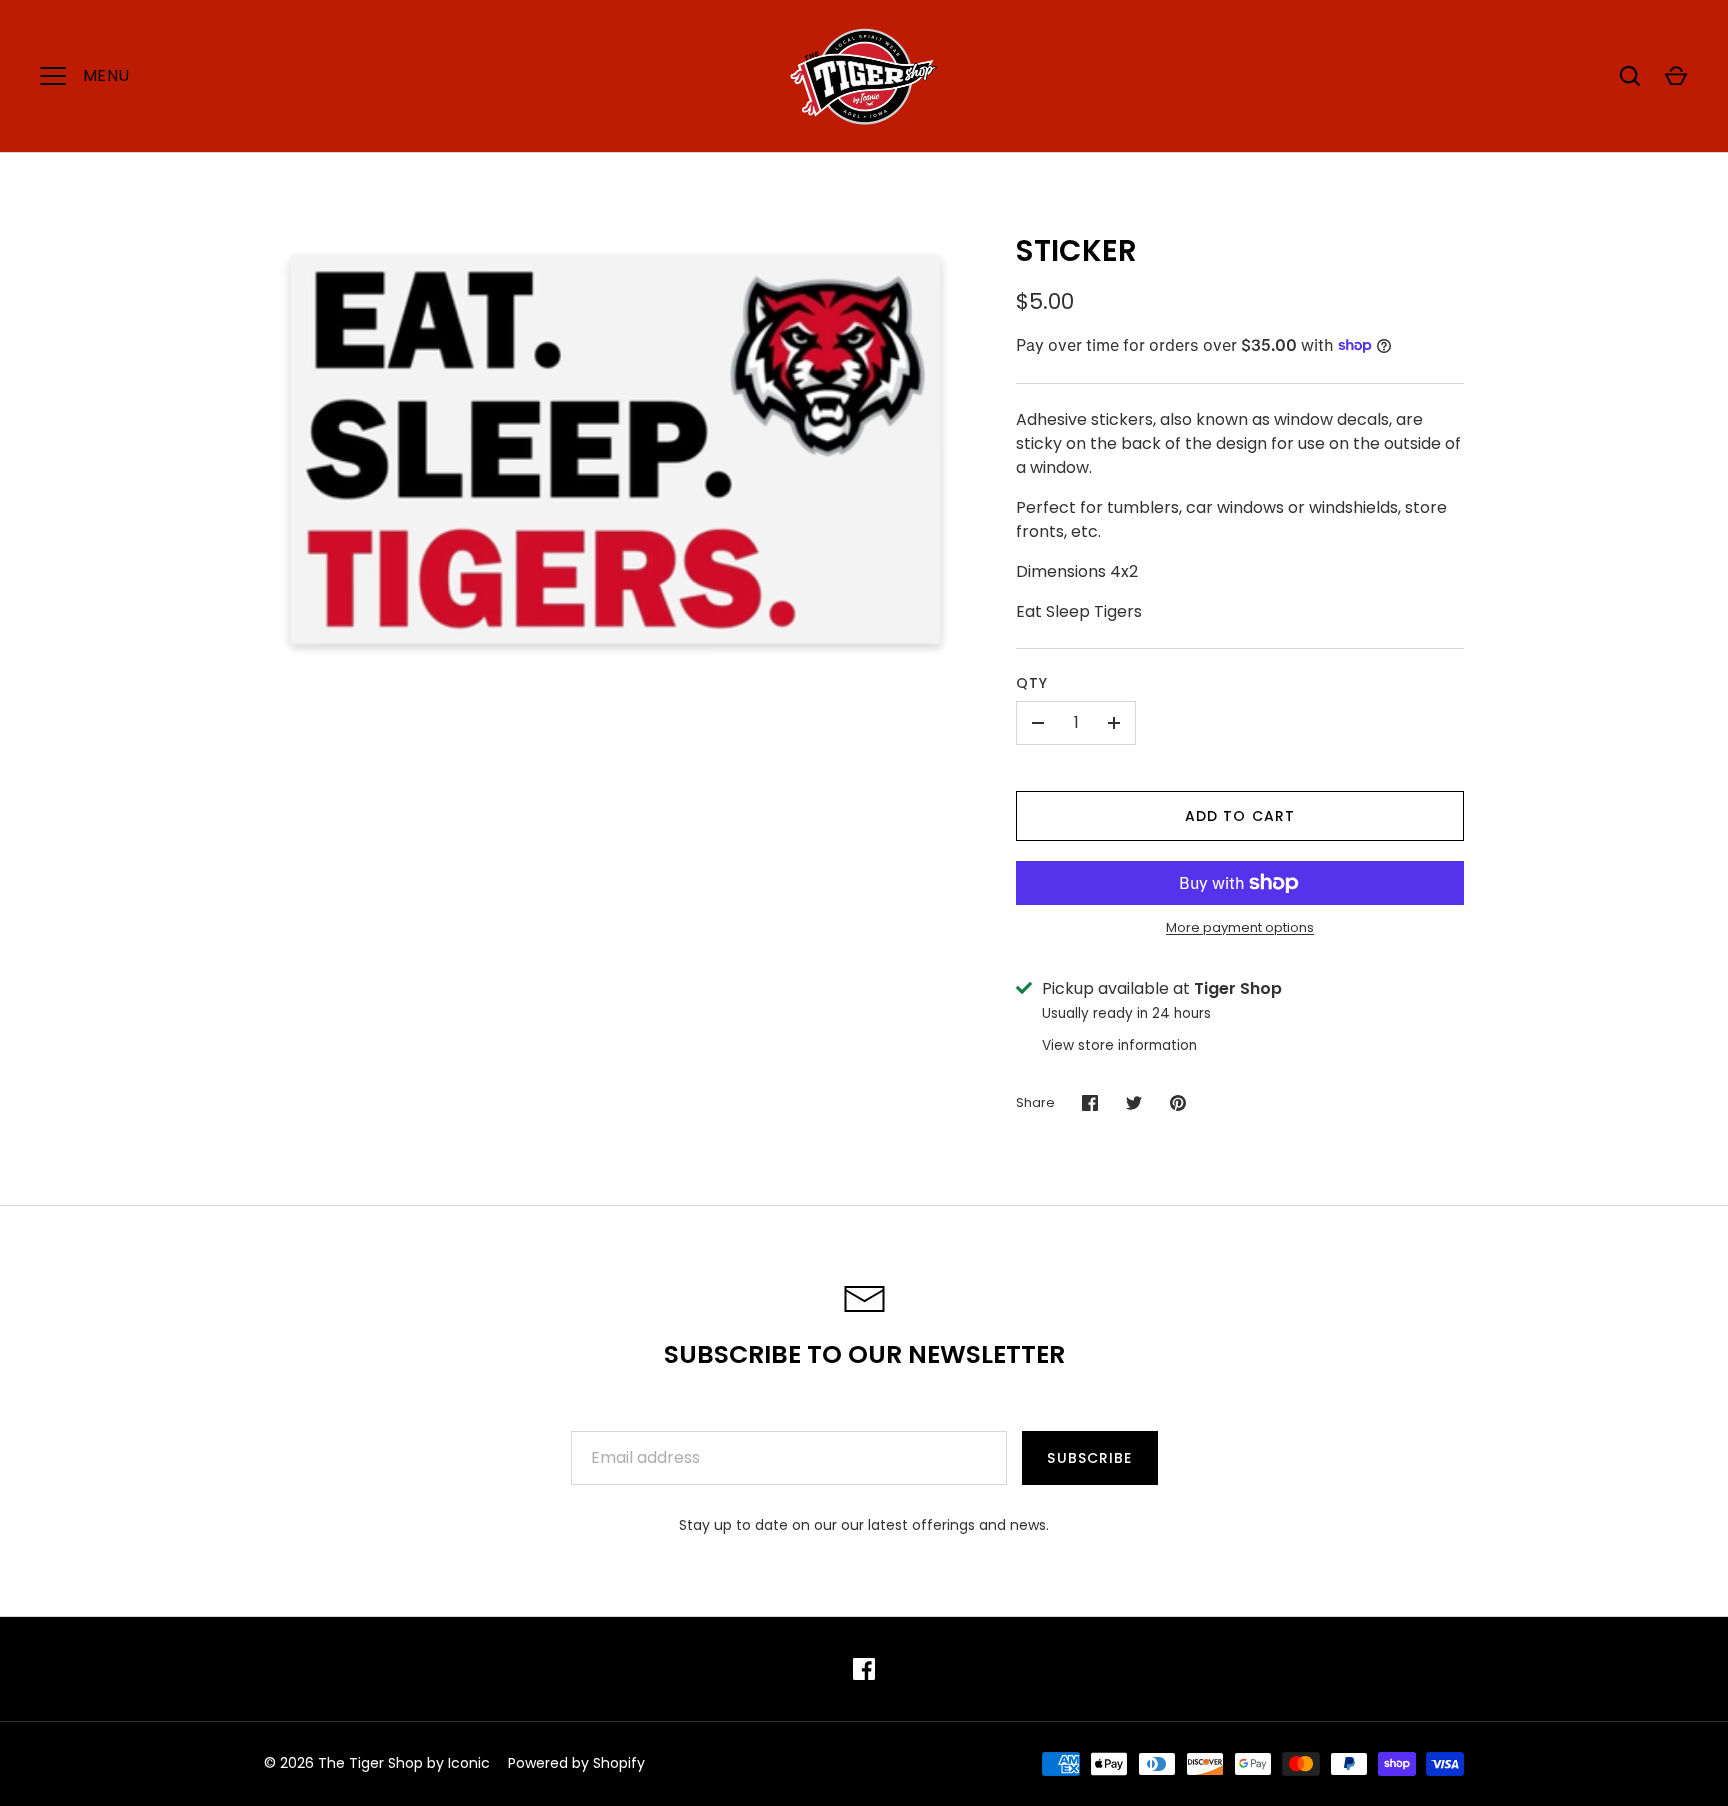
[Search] (1630, 76)
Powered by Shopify (576, 1763)
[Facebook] (864, 1669)
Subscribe (1089, 1458)
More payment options (1240, 927)
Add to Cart (1240, 816)
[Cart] (1676, 76)
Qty (1032, 683)
